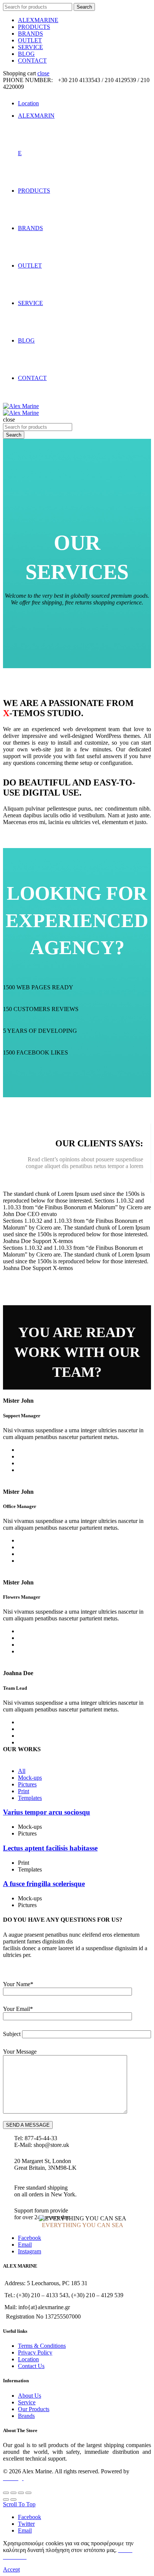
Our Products (34, 2409)
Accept (11, 2569)
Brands (26, 2416)
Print (24, 1791)
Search (84, 7)
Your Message (20, 2052)
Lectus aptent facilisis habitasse (50, 1848)
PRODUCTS (34, 27)
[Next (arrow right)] (13, 2500)
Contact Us (31, 2366)
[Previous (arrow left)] (6, 2500)
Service (27, 2402)
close (43, 73)
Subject (12, 2034)
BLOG (26, 54)
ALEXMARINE (38, 20)
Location (28, 2359)
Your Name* (18, 1984)
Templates (30, 1798)
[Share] (13, 2493)
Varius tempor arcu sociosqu (47, 1812)
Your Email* (18, 2009)
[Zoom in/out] (28, 2493)
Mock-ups (30, 1778)
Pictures (27, 1784)
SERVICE (30, 47)
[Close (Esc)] (6, 2493)
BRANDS (30, 34)
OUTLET (30, 40)
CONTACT (32, 61)
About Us (30, 2396)
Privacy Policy (35, 2352)
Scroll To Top (19, 2504)
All (22, 1771)
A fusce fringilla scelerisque (44, 1884)
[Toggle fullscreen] (21, 2493)
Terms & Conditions (42, 2346)
